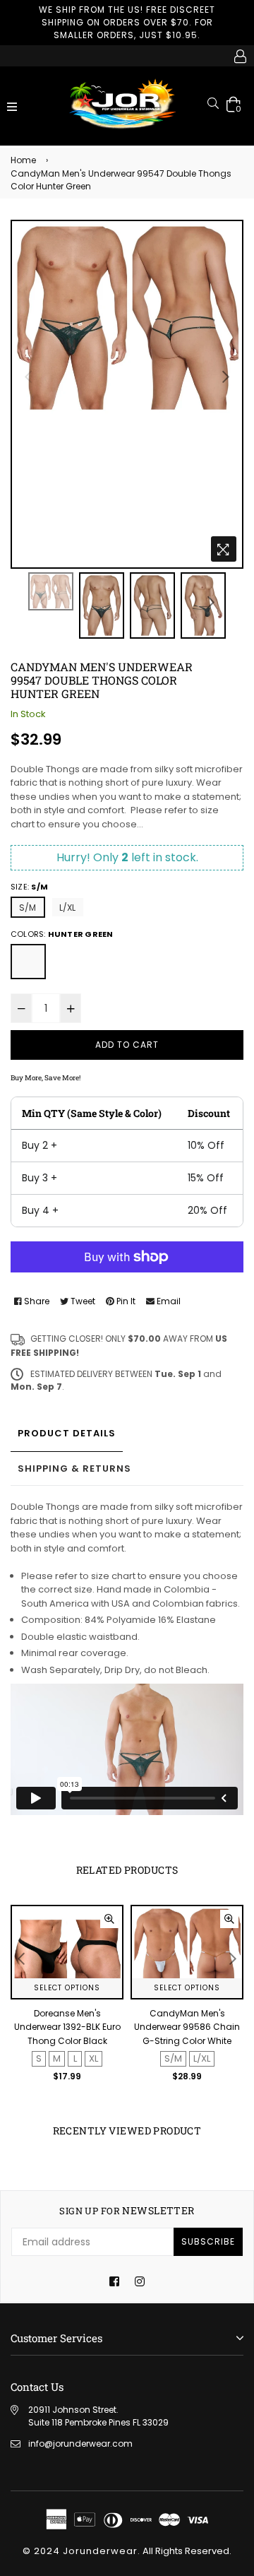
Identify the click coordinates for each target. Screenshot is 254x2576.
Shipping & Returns (74, 1469)
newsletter (127, 2211)
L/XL (68, 908)
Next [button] (226, 377)
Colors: (62, 934)
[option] (127, 317)
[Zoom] (224, 549)
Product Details (67, 1433)
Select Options (67, 1988)
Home (23, 160)
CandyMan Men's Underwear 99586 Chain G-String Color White (187, 2027)
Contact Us (37, 2387)
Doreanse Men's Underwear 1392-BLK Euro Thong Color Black (67, 2027)
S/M (28, 908)
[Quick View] (109, 1919)
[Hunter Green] (28, 962)
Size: (29, 887)
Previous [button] (28, 377)
